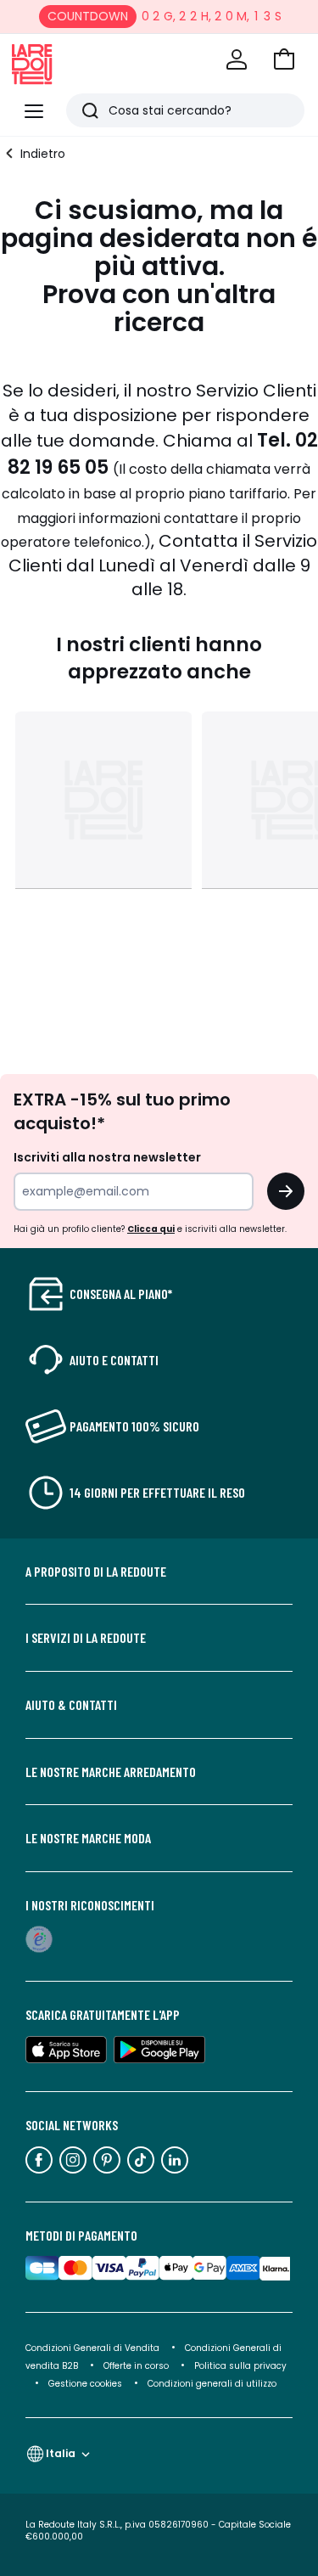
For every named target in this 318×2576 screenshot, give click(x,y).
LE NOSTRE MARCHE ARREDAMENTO (111, 1772)
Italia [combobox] (61, 2453)
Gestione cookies (85, 2384)
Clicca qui (151, 1229)
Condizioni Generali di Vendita (92, 2348)
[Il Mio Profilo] (237, 59)
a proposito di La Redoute (96, 1572)
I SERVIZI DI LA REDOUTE (86, 1638)
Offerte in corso (136, 2366)
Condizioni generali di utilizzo (212, 2384)
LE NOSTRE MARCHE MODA (88, 1838)
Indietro (43, 154)
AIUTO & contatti (71, 1705)
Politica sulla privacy (240, 2366)
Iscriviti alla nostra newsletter (107, 1157)
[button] (284, 59)
